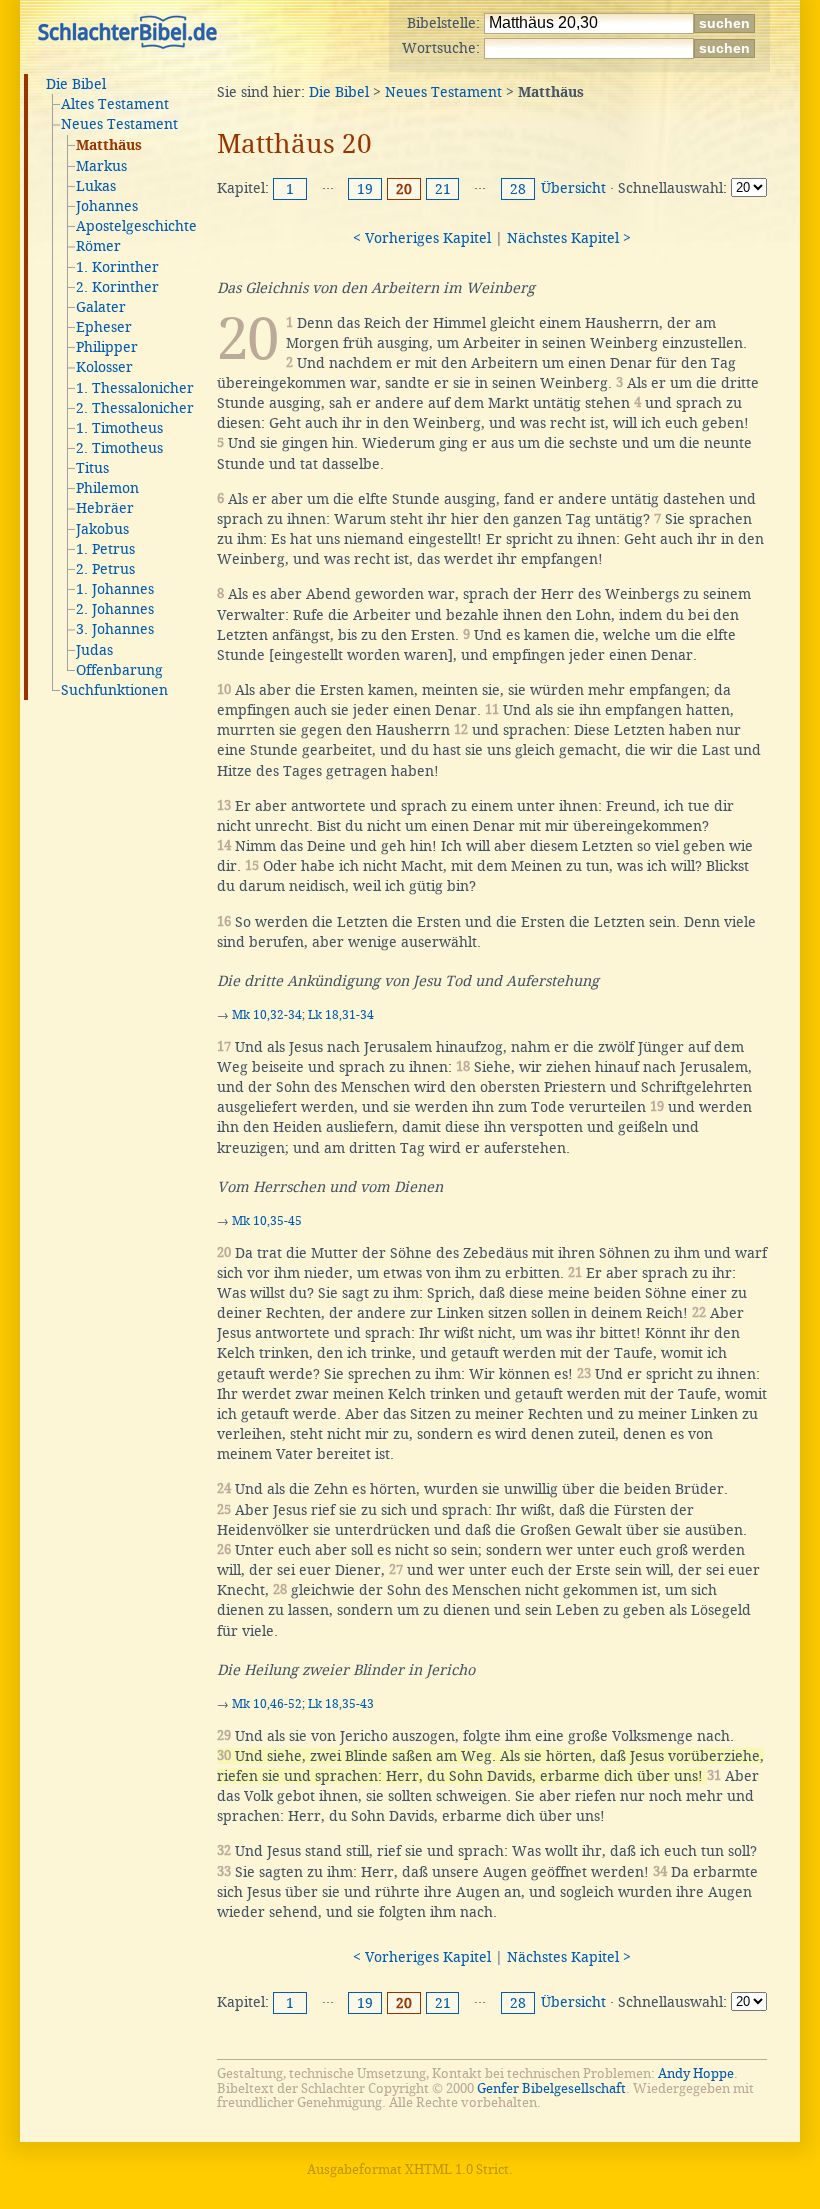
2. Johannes (115, 609)
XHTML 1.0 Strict (457, 2169)
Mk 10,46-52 (267, 1704)
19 (365, 189)
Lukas (96, 186)
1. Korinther (117, 267)
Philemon (107, 488)
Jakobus (102, 529)
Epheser (104, 327)
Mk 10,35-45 (267, 1221)
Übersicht (573, 188)
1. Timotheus (119, 428)
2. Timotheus (119, 448)
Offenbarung (119, 670)
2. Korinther (117, 287)
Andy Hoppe (696, 2073)
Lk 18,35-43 (341, 1704)
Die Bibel (76, 84)
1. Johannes (115, 589)
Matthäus (109, 146)
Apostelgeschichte (136, 226)
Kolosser (104, 367)
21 (443, 189)
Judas (94, 650)
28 (518, 189)
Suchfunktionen (114, 690)
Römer (98, 246)
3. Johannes (115, 629)
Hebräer (105, 508)
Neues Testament (119, 124)
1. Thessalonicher (135, 388)
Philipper (107, 347)
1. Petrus (105, 549)
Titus (92, 468)
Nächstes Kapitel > (569, 238)
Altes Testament (115, 104)
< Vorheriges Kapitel (422, 238)
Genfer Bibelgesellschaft (551, 2088)
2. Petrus (105, 569)
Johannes (107, 206)
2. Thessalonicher (135, 408)
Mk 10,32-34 (267, 1015)
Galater (101, 307)
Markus (101, 166)
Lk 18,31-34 (341, 1015)
